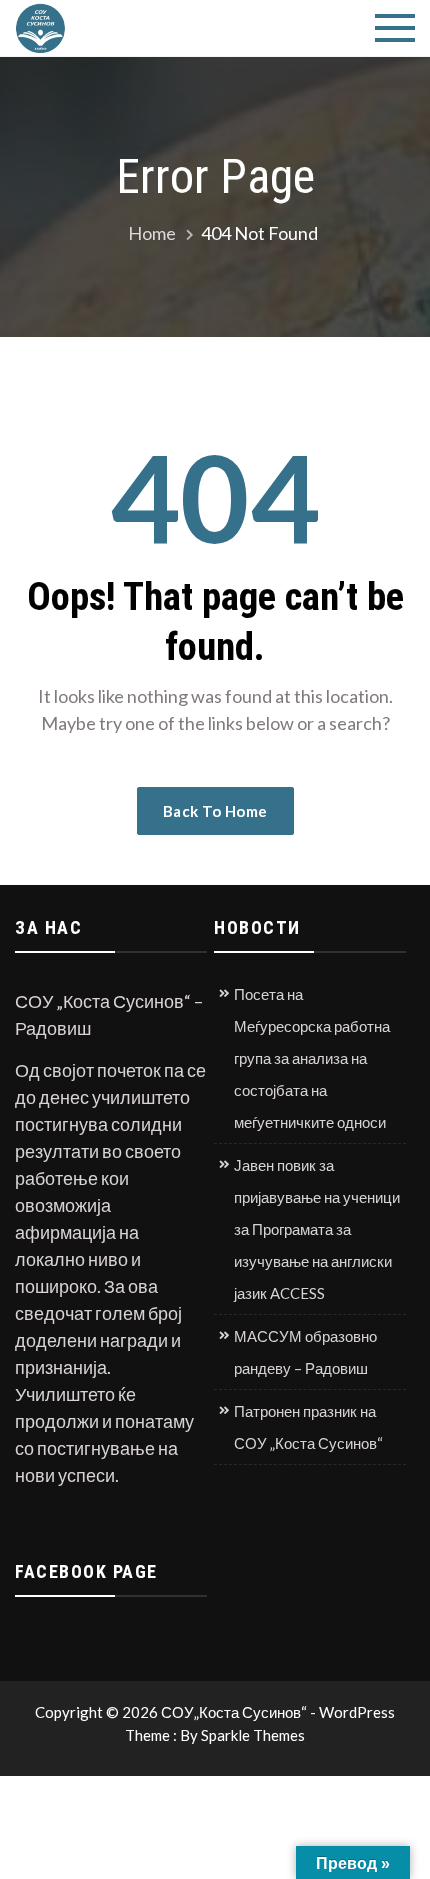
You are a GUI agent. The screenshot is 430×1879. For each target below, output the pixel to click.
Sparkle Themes (253, 1735)
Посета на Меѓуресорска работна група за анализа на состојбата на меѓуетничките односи (312, 1058)
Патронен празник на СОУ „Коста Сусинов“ (308, 1427)
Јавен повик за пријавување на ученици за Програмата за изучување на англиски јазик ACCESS (317, 1229)
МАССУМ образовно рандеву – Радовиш (305, 1352)
